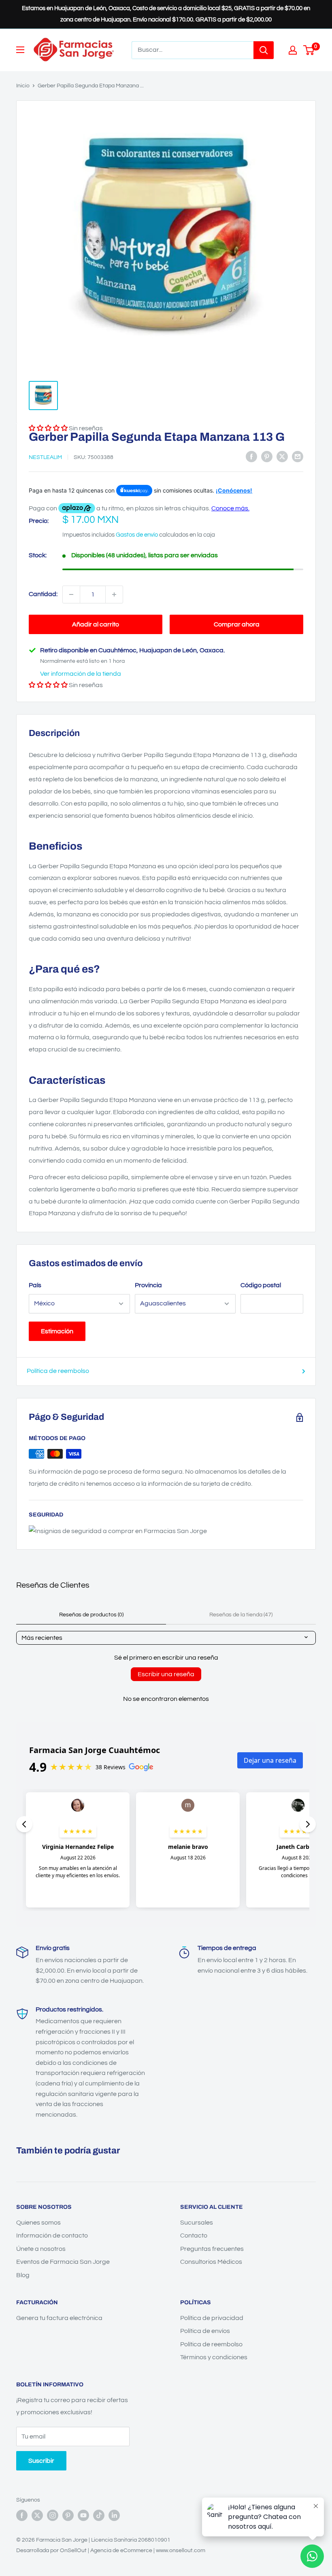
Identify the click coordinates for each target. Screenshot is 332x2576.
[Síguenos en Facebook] (22, 2515)
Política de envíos (205, 2331)
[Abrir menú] (20, 50)
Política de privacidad (212, 2318)
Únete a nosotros (41, 2249)
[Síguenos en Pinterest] (68, 2515)
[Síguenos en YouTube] (83, 2515)
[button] (48, 685)
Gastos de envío (137, 535)
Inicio (23, 86)
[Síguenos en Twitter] (37, 2515)
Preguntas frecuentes (212, 2249)
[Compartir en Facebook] (251, 457)
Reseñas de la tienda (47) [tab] (241, 1615)
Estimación (57, 1331)
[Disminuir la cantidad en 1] (71, 594)
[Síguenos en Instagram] (53, 2515)
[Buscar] (264, 50)
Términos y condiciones (214, 2357)
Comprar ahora (237, 624)
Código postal (261, 1285)
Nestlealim (45, 457)
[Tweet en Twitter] (282, 457)
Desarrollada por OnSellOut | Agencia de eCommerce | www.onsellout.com (111, 2551)
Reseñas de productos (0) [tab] (91, 1615)
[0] (309, 50)
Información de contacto (52, 2235)
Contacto (194, 2235)
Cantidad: (43, 594)
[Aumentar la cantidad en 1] (114, 594)
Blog (23, 2275)
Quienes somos (38, 2223)
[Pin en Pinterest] (267, 457)
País (35, 1285)
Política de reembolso (58, 1371)
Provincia (148, 1285)
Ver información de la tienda (81, 674)
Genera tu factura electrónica (59, 2318)
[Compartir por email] (298, 457)
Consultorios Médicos (211, 2262)
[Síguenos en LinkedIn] (114, 2515)
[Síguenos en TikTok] (99, 2515)
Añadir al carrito (96, 624)
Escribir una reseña (166, 1674)
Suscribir (41, 2461)
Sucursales (197, 2223)
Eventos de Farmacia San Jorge (63, 2262)
